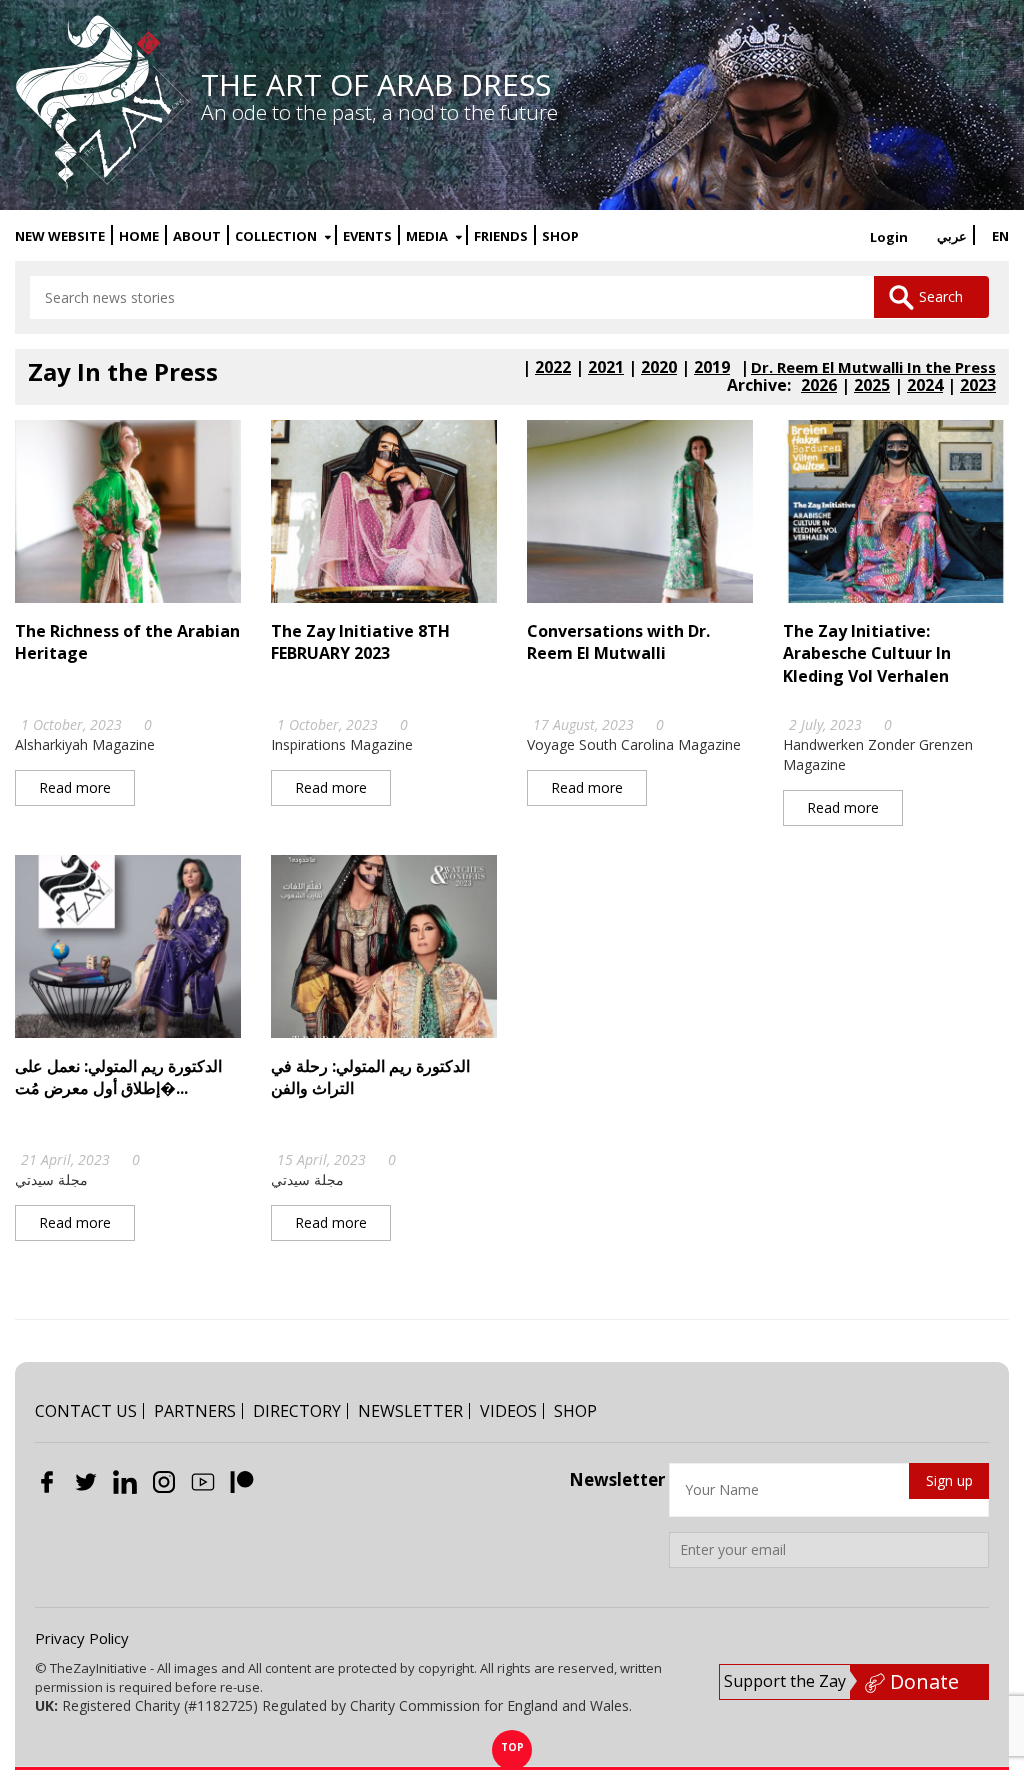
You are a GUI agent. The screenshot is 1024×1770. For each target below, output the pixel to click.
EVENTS (367, 236)
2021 (606, 367)
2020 (659, 367)
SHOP (560, 236)
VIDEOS (508, 1411)
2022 (553, 367)
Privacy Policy (82, 1638)
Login (889, 237)
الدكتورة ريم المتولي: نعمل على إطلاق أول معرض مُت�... (118, 1077)
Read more (75, 787)
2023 (978, 385)
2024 (925, 385)
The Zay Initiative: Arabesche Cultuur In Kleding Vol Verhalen (867, 653)
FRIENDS (501, 236)
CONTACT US (86, 1411)
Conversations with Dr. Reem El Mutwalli (618, 642)
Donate (922, 1681)
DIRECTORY (297, 1411)
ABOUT (197, 236)
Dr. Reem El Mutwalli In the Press (873, 367)
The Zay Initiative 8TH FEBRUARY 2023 (360, 642)
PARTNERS (195, 1411)
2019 (712, 367)
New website (60, 236)
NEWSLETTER (410, 1411)
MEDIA (428, 236)
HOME (139, 236)
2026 (819, 385)
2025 (872, 385)
